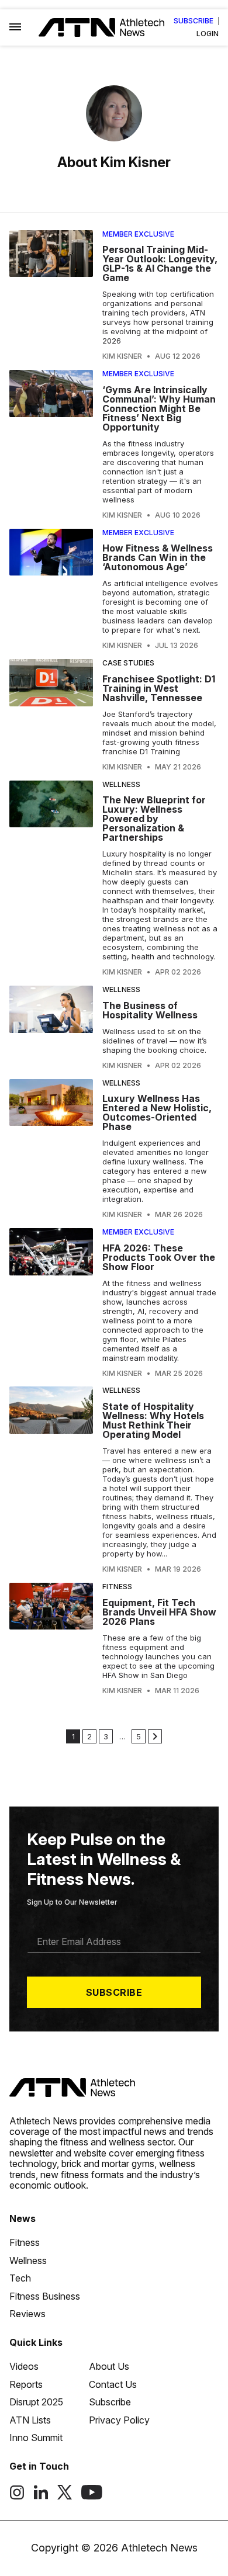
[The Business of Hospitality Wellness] (51, 1028)
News (23, 2218)
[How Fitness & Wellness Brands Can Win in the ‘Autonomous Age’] (51, 590)
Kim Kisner (122, 356)
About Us (109, 2366)
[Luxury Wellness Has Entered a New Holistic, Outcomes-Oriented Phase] (51, 1149)
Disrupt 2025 (36, 2402)
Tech (20, 2278)
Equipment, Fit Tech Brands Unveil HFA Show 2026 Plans (159, 1612)
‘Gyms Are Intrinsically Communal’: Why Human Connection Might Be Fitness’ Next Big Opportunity (159, 408)
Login (208, 34)
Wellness (121, 784)
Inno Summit (36, 2438)
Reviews (27, 2314)
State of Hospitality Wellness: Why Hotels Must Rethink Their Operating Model (153, 1420)
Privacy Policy (119, 2420)
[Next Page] (155, 1736)
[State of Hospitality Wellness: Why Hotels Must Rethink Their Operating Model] (51, 1480)
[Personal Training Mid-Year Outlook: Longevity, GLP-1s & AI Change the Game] (51, 296)
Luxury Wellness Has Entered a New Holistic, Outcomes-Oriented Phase (157, 1112)
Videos (24, 2366)
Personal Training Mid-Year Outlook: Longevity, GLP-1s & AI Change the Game (160, 264)
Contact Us (113, 2384)
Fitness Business (45, 2296)
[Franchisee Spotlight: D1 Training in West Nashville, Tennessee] (51, 715)
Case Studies (128, 663)
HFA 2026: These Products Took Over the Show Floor (159, 1257)
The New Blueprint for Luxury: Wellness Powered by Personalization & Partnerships (154, 819)
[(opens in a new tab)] (17, 2497)
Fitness (117, 1587)
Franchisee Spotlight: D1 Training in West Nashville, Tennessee (159, 688)
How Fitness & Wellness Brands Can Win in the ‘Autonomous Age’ (158, 557)
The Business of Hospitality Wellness (150, 1010)
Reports (26, 2384)
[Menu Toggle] (15, 27)
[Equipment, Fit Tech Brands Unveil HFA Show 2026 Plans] (51, 1639)
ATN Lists (30, 2420)
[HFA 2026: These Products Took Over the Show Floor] (51, 1303)
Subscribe (194, 21)
